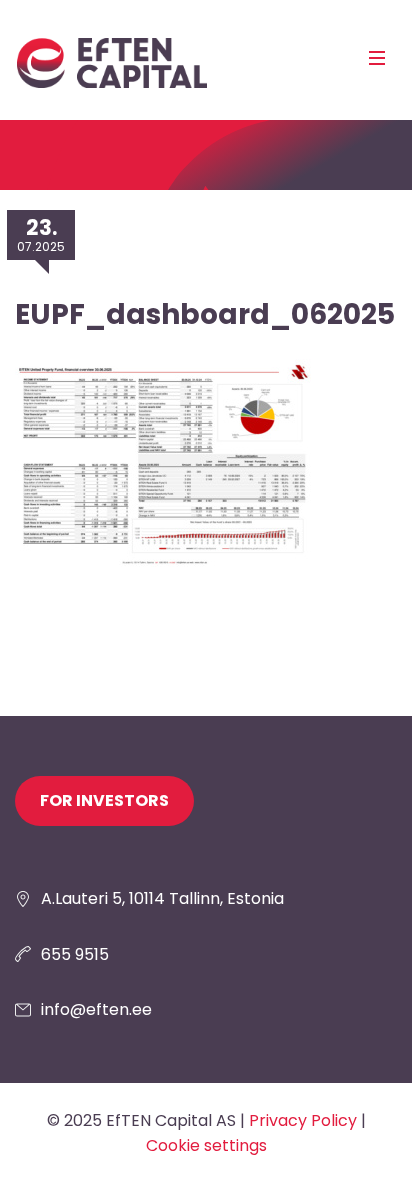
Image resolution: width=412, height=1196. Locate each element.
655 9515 (75, 954)
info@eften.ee (96, 1009)
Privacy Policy (303, 1120)
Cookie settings (206, 1145)
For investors (104, 800)
